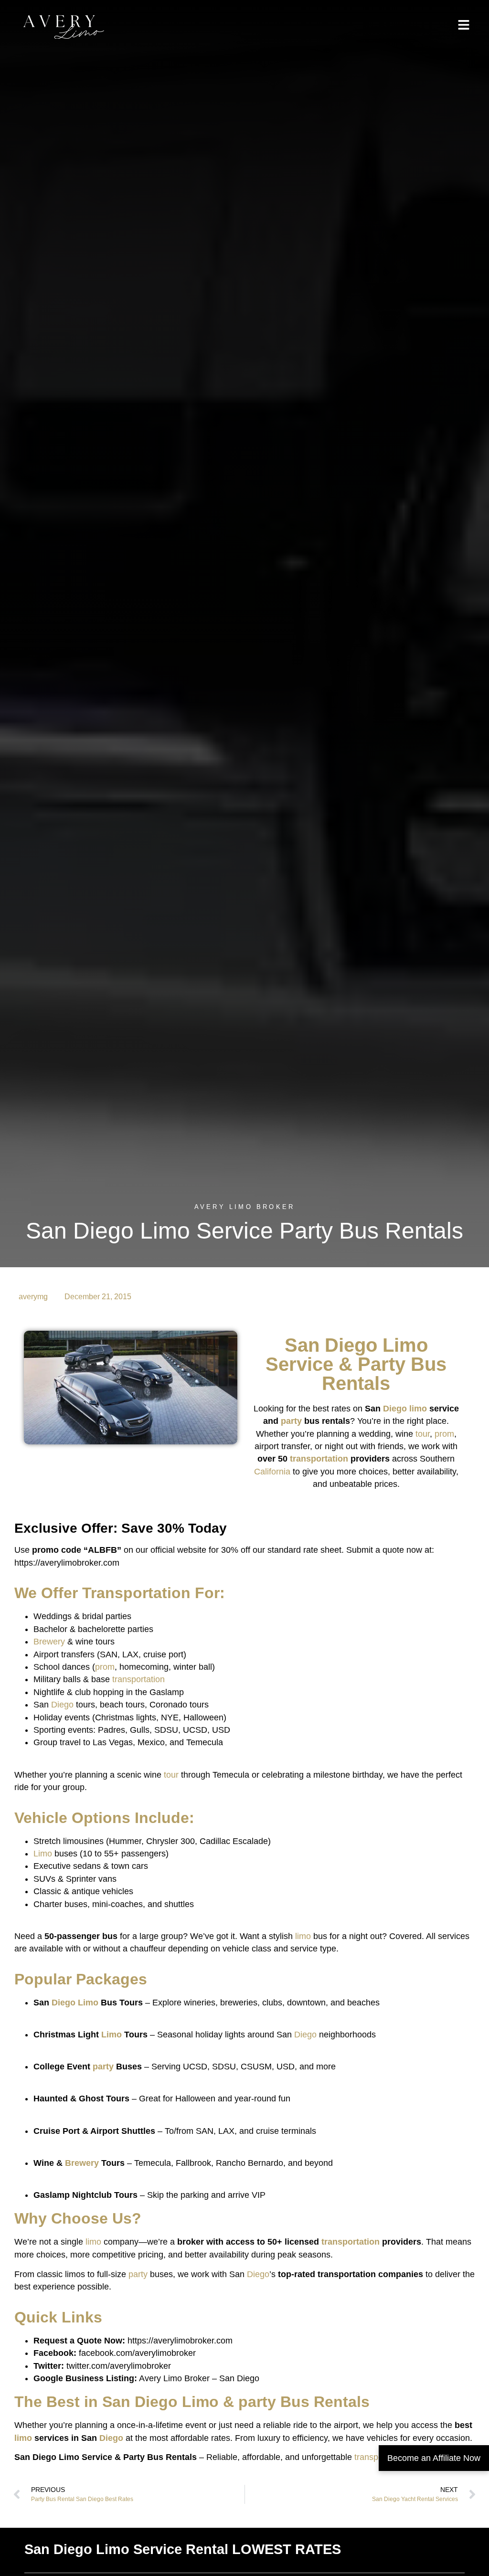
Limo (405, 1345)
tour (423, 1434)
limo (418, 1409)
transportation (319, 1459)
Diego (351, 1345)
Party (382, 1364)
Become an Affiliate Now (434, 2458)
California (272, 1472)
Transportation (136, 1593)
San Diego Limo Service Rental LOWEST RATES (183, 2549)
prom (444, 1434)
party (291, 1421)
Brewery (49, 1642)
